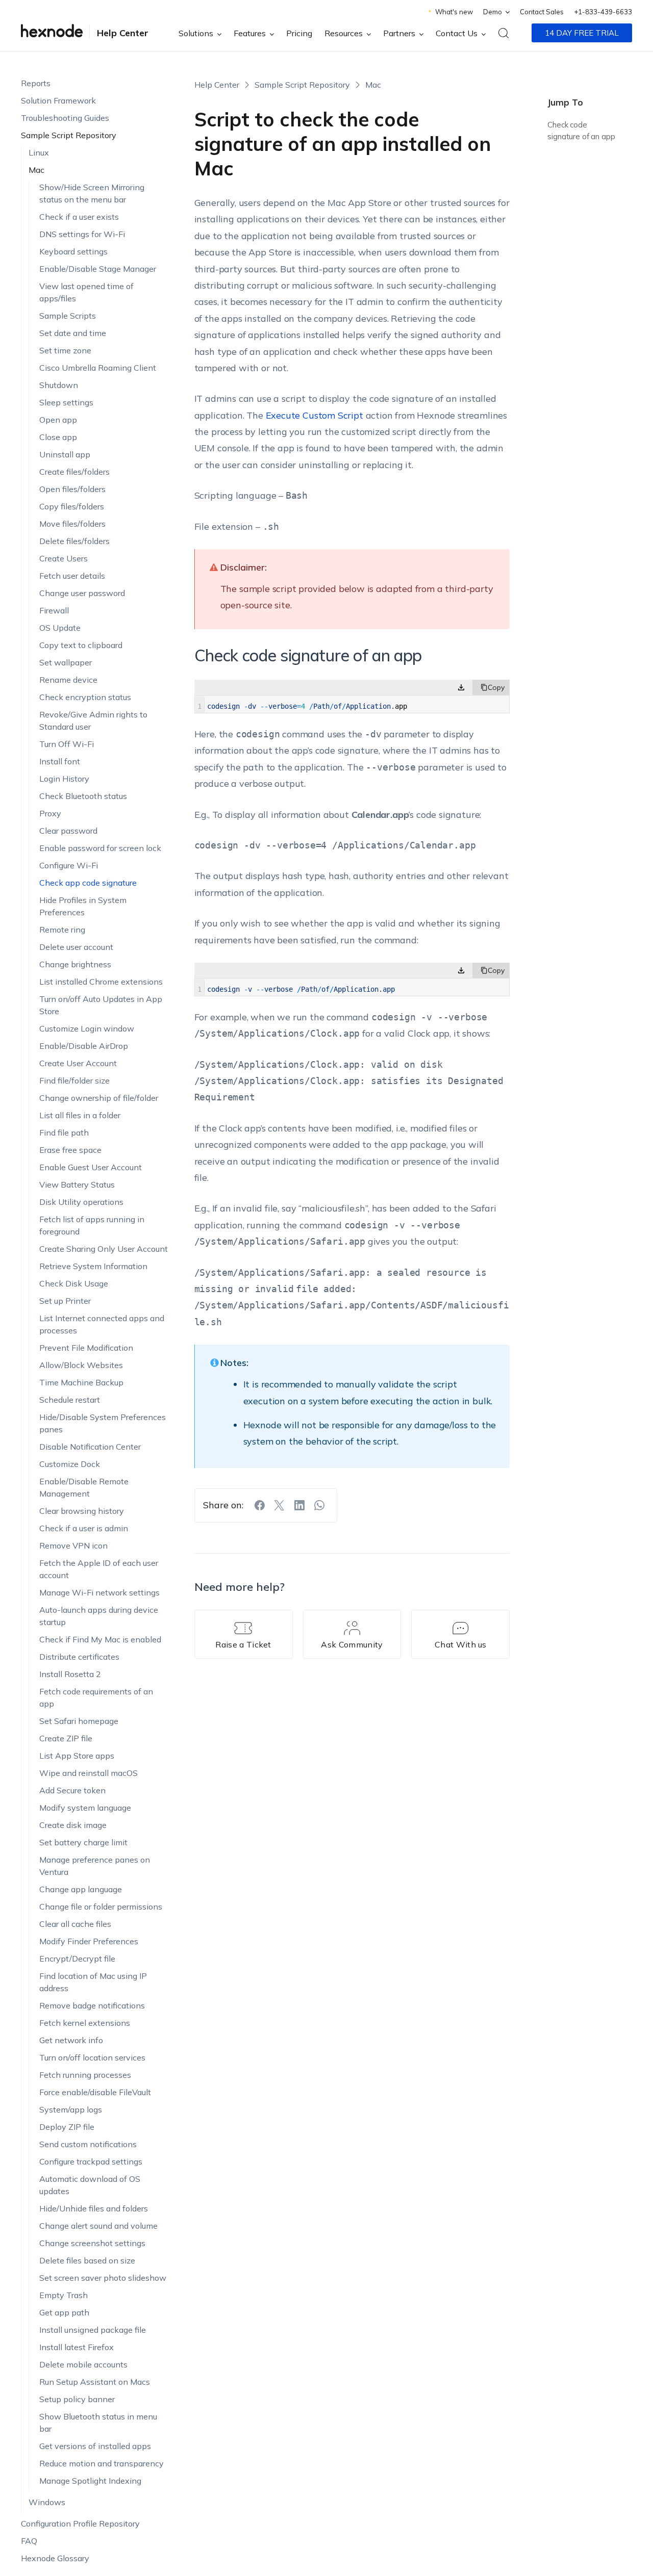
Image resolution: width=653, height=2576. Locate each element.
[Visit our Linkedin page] (299, 1505)
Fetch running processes (85, 2075)
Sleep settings (66, 402)
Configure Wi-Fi (69, 865)
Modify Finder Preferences (89, 1941)
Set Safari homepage (79, 1721)
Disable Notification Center (90, 1447)
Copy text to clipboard (81, 645)
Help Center (123, 33)
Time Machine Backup (81, 1382)
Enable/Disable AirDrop (84, 1046)
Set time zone (65, 350)
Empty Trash (64, 2295)
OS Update (60, 628)
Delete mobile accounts (83, 2364)
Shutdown (59, 385)
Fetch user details (72, 576)
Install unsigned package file (93, 2330)
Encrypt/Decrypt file (77, 1959)
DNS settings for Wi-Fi (82, 234)
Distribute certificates (79, 1657)
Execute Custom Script (315, 415)
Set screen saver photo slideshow (103, 2278)
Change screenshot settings (92, 2243)
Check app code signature (88, 883)
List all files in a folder (80, 1115)
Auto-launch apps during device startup (99, 1616)
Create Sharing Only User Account (104, 1249)
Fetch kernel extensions (85, 2023)
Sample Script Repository (69, 135)
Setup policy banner (77, 2399)
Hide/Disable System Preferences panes (103, 1423)
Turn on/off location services (92, 2057)
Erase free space (70, 1150)
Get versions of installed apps (95, 2446)
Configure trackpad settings (91, 2161)
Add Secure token (72, 1790)
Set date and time (73, 333)
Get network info (71, 2040)
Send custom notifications (88, 2144)
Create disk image (73, 1825)
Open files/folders (72, 489)
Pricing (299, 33)
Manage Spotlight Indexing (90, 2481)
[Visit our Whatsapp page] (319, 1505)
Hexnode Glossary (55, 2558)
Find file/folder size (74, 1080)
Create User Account (78, 1063)
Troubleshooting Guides (65, 118)
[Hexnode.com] (52, 33)
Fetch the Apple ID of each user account (99, 1569)
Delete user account (76, 947)
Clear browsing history (82, 1511)
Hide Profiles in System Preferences (83, 906)
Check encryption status (85, 697)
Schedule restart (70, 1400)
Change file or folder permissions (101, 1907)
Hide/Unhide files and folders (94, 2208)
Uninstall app (65, 454)
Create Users (64, 558)
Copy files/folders (72, 506)
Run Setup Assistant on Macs (95, 2382)
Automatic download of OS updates (90, 2185)
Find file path (64, 1132)
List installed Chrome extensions (101, 982)
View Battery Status (77, 1184)
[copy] (491, 687)
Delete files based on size (87, 2260)
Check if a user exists (79, 217)
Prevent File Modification (86, 1348)
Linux (39, 152)
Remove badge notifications (92, 2005)
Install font (60, 761)
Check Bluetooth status (83, 796)
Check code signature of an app (581, 131)
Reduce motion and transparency (102, 2463)
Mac (36, 170)
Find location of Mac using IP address (93, 1982)
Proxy (50, 813)
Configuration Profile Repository (80, 2523)
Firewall (54, 610)
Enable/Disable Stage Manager (98, 269)
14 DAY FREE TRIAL (582, 33)
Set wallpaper (66, 662)
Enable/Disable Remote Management (84, 1487)
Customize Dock (70, 1464)
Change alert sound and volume (98, 2226)
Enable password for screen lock (100, 848)
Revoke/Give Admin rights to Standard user (93, 720)
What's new (454, 12)
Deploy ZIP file (67, 2127)
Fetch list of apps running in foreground (92, 1225)
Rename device (68, 680)
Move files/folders (72, 524)
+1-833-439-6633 (603, 12)
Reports (36, 83)
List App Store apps (77, 1756)
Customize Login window (87, 1028)
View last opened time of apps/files (86, 292)
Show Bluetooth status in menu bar (98, 2423)
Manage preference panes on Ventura (95, 1866)
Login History (64, 779)
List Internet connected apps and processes (102, 1324)
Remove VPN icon (73, 1545)
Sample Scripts (68, 316)
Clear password (68, 831)
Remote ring (62, 930)
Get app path (64, 2312)
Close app (58, 437)
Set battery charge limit (83, 1842)
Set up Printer (65, 1301)
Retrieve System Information (93, 1266)
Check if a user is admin (84, 1528)
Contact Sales (542, 12)
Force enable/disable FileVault (95, 2092)
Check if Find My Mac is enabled (100, 1639)
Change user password (82, 593)
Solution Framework (58, 100)
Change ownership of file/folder (99, 1098)
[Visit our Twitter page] (280, 1505)
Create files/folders (74, 472)
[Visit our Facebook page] (260, 1505)
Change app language (81, 1889)
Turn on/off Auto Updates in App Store (101, 1005)
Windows (47, 2502)
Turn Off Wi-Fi (67, 744)
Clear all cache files (75, 1924)
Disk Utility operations (81, 1202)
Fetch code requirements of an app (96, 1697)
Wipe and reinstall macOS (89, 1773)
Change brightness (75, 964)
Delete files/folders (74, 541)
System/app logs (71, 2109)
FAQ (29, 2541)
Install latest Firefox (77, 2347)
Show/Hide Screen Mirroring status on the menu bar (92, 193)
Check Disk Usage (74, 1283)
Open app (58, 420)
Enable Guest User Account (91, 1167)
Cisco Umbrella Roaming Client (98, 368)
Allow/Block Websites (81, 1365)
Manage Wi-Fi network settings (99, 1592)
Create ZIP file (66, 1738)
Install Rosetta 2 (70, 1674)
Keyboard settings (73, 251)
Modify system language (85, 1808)
